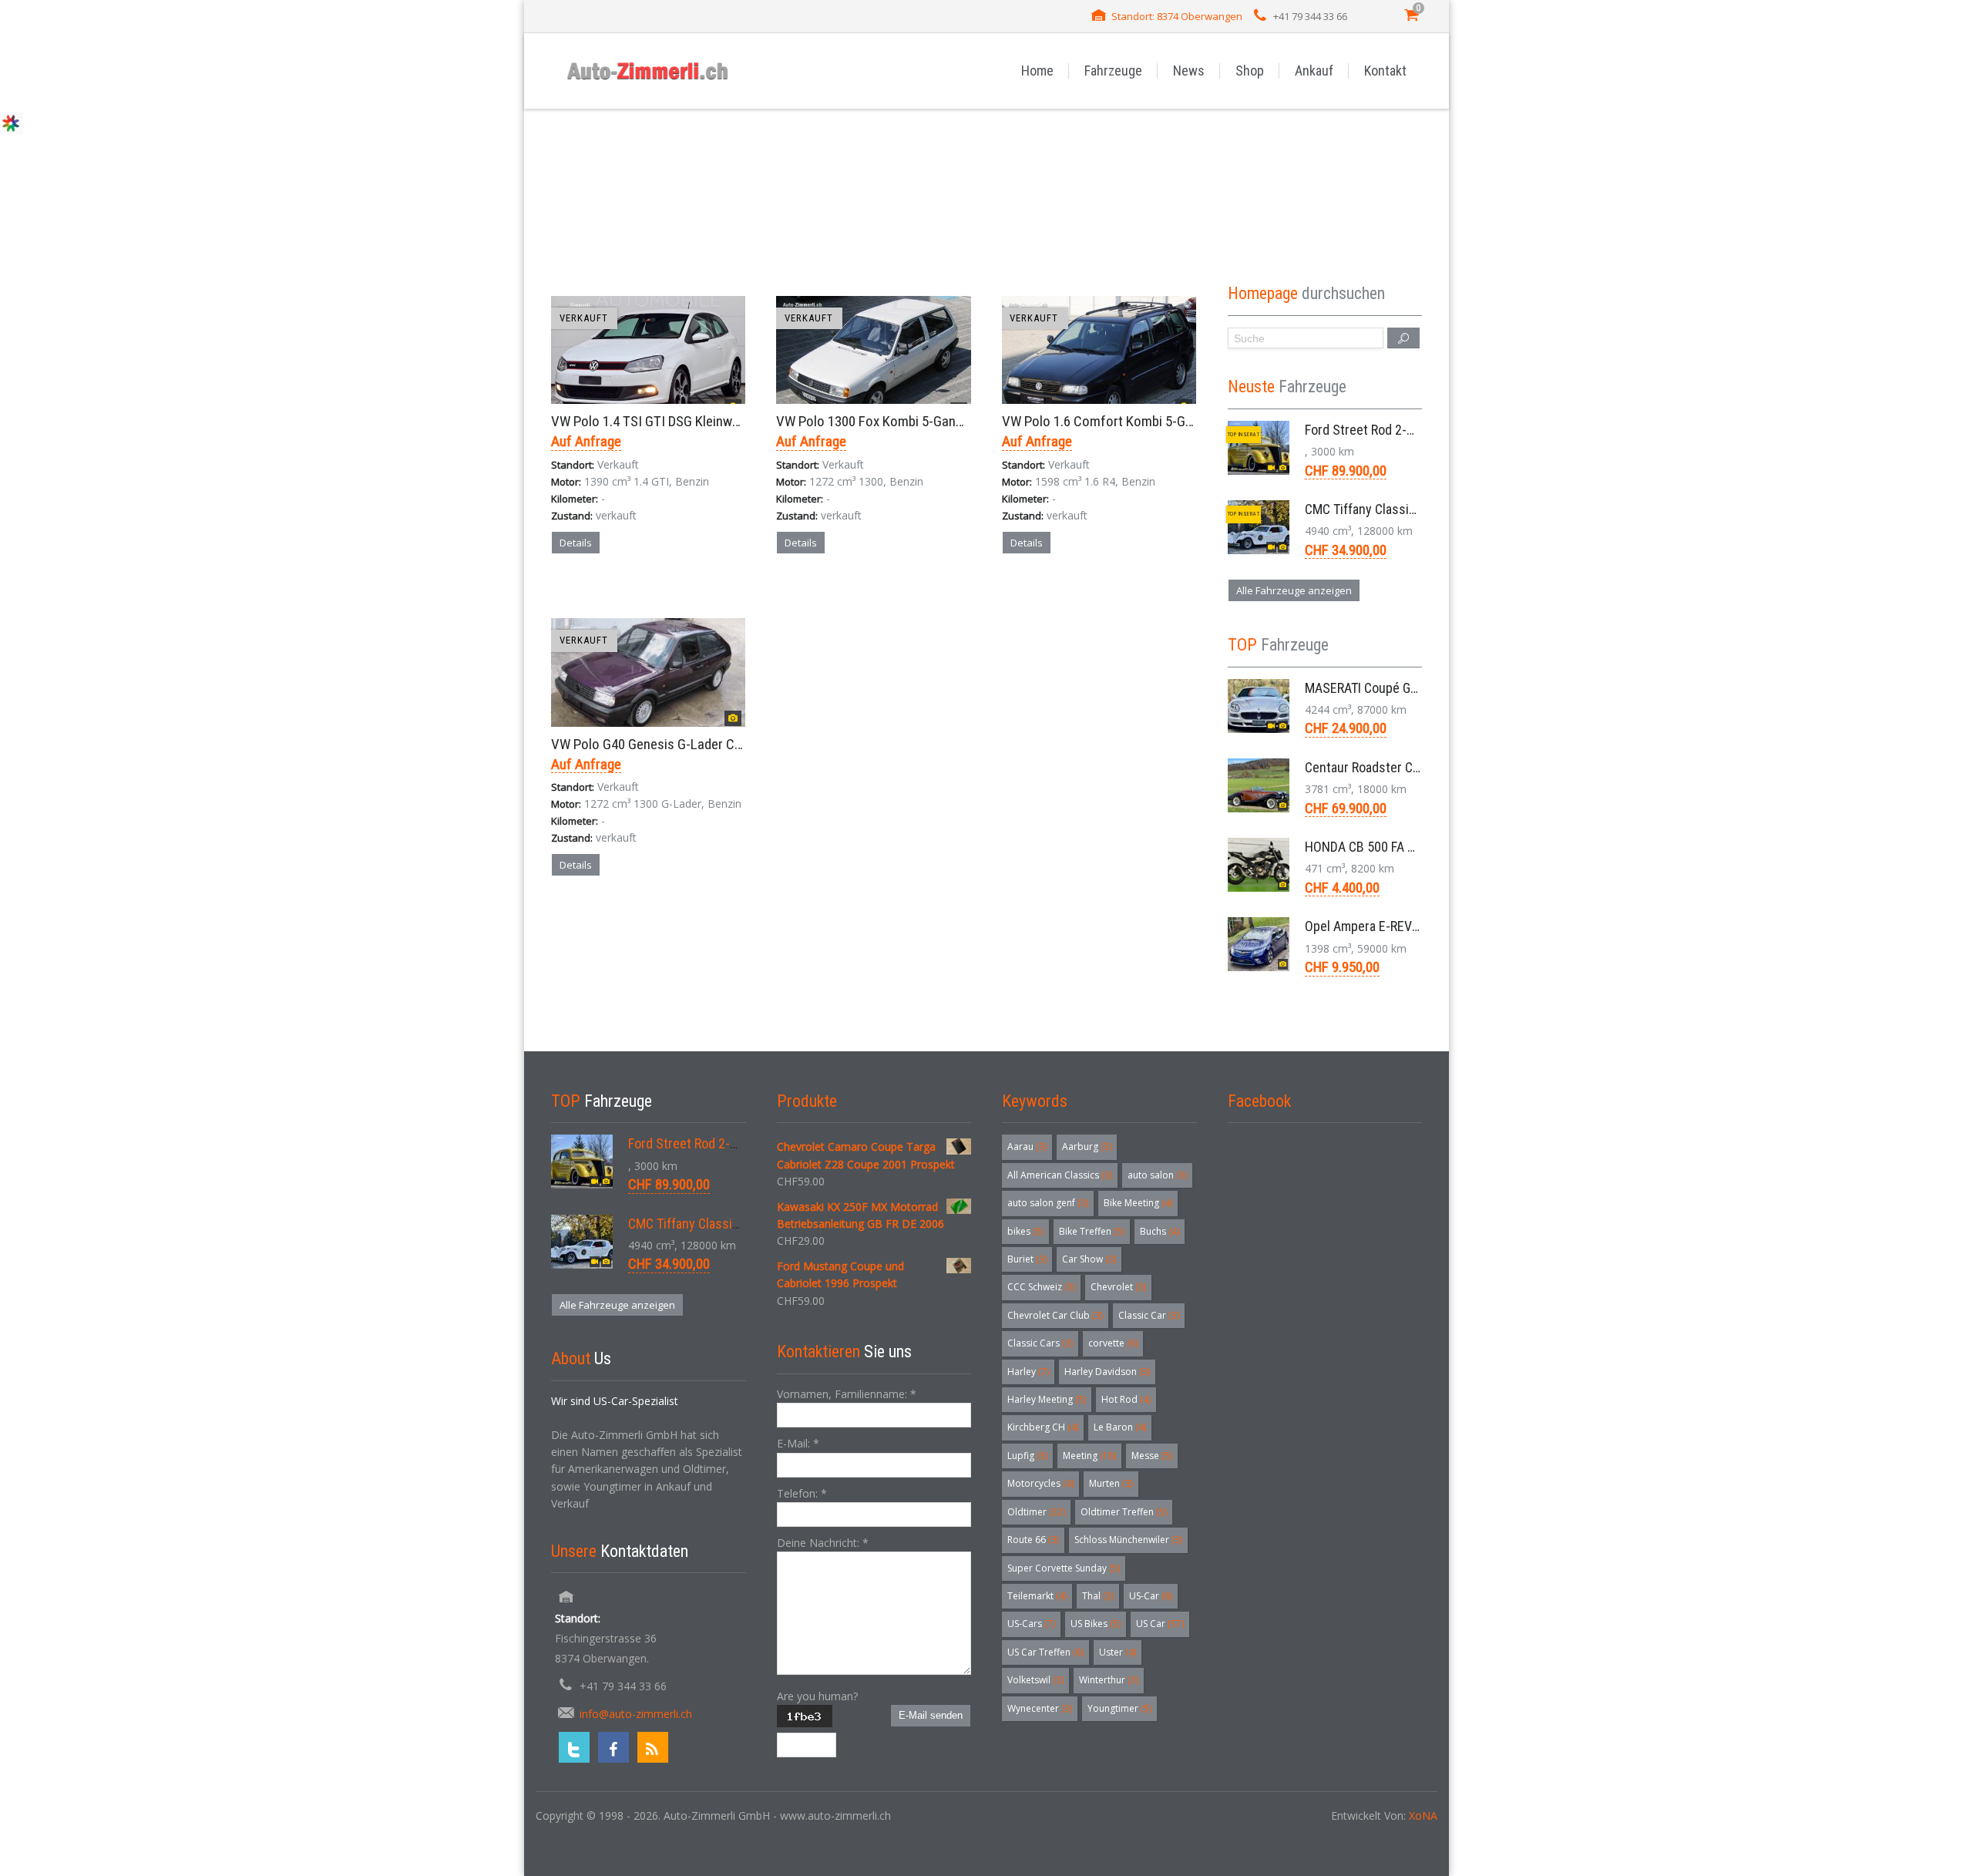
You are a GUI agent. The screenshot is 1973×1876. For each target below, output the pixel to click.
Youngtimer (1119, 1708)
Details (576, 543)
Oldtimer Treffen (1124, 1512)
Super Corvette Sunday (1064, 1568)
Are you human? (817, 1696)
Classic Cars (1040, 1343)
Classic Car (1149, 1315)
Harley (1028, 1372)
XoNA (1423, 1815)
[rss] (653, 1747)
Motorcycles (1040, 1483)
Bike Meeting (1138, 1203)
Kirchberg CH (1043, 1427)
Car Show (1089, 1259)
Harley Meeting (1047, 1399)
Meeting (1089, 1456)
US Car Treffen (1045, 1652)
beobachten (676, 597)
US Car (1160, 1624)
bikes (1025, 1231)
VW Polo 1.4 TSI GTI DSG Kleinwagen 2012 (671, 421)
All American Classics (1060, 1175)
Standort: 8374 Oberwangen (1177, 16)
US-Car (1151, 1596)
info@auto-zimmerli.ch (636, 1714)
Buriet (1027, 1259)
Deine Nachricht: (823, 1543)
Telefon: (802, 1493)
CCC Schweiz (1041, 1287)
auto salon (1157, 1175)
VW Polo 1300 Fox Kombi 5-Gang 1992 (885, 421)
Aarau (1027, 1146)
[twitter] (574, 1747)
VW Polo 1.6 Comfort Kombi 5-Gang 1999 (1119, 421)
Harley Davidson (1107, 1372)
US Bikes (1096, 1624)
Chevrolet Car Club (1055, 1315)
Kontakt (1385, 71)
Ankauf (1314, 71)
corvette (1113, 1343)
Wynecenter (1040, 1708)
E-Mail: (798, 1443)
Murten (1111, 1483)
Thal (1098, 1596)
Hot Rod (1126, 1399)
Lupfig (1027, 1456)
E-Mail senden (931, 1715)
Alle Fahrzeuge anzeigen (1294, 590)
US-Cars (1031, 1624)
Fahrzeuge (1113, 71)
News (1189, 71)
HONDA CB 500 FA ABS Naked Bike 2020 (1415, 847)
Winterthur (1109, 1680)
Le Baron (1120, 1427)
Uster (1118, 1652)
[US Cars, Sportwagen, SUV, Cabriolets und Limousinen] (648, 71)
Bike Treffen (1092, 1231)
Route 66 (1033, 1540)
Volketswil (1035, 1680)
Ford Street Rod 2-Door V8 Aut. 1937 (1406, 430)
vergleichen (595, 597)
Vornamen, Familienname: (847, 1394)
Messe (1152, 1456)
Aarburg (1087, 1146)
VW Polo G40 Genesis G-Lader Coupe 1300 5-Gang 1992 (710, 744)
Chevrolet (1118, 1287)
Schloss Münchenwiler (1128, 1540)
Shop (1250, 71)
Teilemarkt (1037, 1596)
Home (1037, 71)
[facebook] (613, 1747)
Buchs (1160, 1231)
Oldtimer (1036, 1512)
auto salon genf (1048, 1203)
